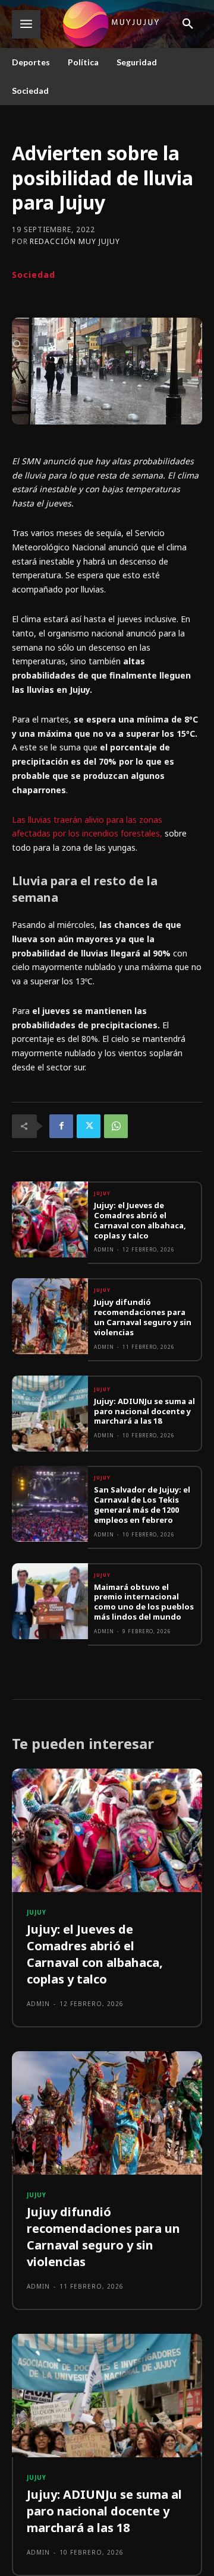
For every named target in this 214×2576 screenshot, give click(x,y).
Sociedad (34, 275)
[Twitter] (89, 1126)
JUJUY (102, 1193)
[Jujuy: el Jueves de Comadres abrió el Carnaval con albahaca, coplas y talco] (50, 1219)
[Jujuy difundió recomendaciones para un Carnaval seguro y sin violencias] (50, 1316)
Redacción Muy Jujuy (75, 242)
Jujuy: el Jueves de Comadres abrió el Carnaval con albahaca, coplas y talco (140, 1220)
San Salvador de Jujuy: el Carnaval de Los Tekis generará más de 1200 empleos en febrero (142, 1505)
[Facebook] (61, 1126)
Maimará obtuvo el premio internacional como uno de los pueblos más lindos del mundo (144, 1602)
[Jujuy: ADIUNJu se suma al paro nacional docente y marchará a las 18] (50, 1414)
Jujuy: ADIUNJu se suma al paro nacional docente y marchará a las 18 (144, 1411)
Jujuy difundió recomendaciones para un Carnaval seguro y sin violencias (143, 1317)
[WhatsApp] (116, 1126)
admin (104, 1249)
